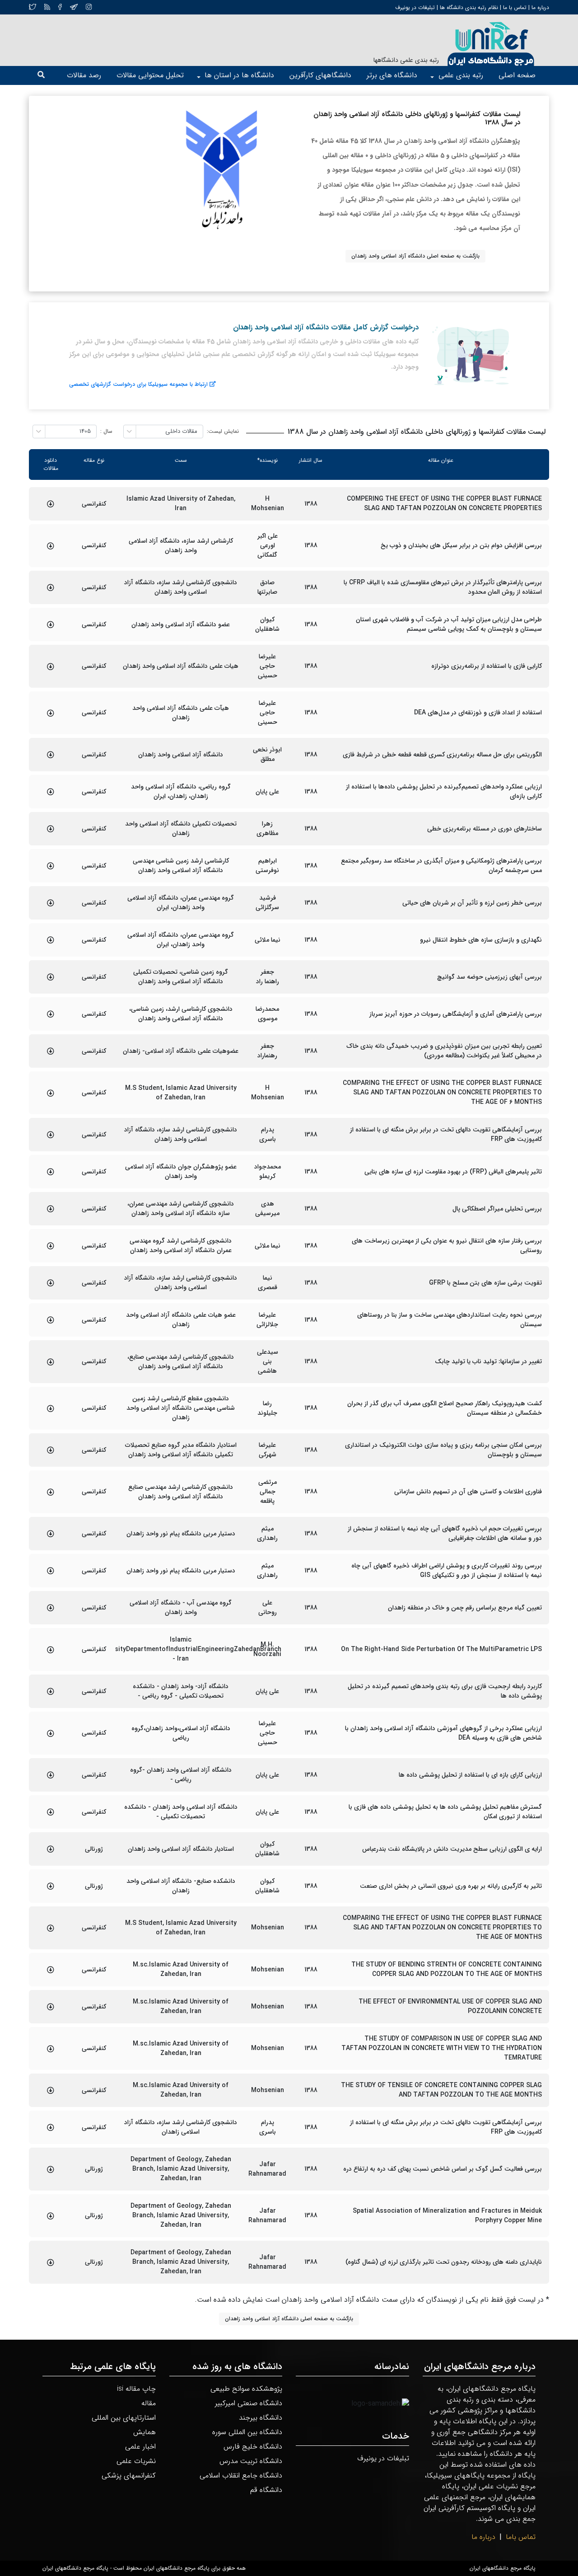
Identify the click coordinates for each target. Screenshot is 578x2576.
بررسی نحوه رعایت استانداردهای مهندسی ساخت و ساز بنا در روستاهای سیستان (450, 1320)
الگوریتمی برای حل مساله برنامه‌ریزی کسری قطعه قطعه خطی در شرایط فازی (442, 755)
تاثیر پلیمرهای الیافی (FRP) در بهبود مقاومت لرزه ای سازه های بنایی (453, 1172)
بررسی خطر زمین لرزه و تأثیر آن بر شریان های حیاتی (472, 903)
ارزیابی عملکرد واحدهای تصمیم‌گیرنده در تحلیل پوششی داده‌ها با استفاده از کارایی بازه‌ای (444, 792)
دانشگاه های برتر (392, 75)
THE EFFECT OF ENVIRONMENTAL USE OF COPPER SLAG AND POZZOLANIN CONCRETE (450, 2007)
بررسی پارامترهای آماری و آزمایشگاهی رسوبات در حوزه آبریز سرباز (456, 1014)
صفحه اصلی (517, 75)
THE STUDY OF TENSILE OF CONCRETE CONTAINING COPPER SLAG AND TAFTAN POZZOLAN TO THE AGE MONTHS (441, 2090)
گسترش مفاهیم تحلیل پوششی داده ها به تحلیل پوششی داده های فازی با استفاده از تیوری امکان (445, 1812)
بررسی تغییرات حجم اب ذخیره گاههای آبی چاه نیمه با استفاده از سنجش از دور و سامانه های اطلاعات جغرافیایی (445, 1534)
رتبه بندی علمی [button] (461, 75)
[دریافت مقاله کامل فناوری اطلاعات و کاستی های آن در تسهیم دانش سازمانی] (51, 1492)
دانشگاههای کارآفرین (320, 75)
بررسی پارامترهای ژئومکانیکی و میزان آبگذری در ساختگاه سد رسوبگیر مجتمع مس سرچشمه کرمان (441, 866)
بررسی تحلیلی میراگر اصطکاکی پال (497, 1209)
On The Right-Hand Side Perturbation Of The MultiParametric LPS (441, 1649)
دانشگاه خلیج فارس (253, 2447)
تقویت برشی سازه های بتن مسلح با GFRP (485, 1283)
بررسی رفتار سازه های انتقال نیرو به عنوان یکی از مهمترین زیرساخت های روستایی (447, 1246)
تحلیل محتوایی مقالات (150, 75)
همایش (144, 2432)
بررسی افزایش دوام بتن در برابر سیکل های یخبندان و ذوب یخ (461, 546)
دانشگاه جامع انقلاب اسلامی (241, 2475)
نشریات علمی (136, 2461)
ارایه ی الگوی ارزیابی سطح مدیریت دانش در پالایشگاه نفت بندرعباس (452, 1849)
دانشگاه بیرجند (261, 2418)
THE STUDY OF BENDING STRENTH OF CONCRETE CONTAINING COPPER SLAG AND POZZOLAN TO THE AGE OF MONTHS (447, 1970)
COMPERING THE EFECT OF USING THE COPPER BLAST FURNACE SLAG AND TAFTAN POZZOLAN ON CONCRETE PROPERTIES (444, 504)
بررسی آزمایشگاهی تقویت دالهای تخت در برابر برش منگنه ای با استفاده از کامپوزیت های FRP (446, 1135)
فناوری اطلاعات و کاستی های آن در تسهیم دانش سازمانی (468, 1492)
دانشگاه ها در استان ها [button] (239, 75)
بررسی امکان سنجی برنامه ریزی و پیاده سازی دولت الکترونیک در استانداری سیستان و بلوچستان (443, 1450)
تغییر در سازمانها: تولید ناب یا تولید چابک (488, 1362)
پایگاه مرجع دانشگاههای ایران (503, 2568)
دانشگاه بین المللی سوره (247, 2432)
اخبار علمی (140, 2447)
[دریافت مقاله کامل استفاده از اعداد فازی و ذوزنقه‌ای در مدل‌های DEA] (51, 713)
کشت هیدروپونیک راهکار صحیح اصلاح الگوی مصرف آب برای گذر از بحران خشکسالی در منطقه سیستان (445, 1408)
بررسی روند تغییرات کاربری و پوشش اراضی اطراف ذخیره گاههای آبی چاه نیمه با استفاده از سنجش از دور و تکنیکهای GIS (447, 1571)
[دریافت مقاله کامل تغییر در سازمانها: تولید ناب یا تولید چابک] (51, 1362)
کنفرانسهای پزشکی (129, 2475)
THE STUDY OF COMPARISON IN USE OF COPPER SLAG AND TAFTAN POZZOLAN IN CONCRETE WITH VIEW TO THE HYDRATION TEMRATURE (442, 2048)
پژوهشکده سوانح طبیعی (246, 2389)
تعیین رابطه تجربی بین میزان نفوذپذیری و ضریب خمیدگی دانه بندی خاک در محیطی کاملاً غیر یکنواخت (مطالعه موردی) (444, 1051)
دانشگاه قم (266, 2490)
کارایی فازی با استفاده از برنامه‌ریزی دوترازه (487, 666)
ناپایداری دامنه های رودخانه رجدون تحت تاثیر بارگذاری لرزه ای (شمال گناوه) (444, 2262)
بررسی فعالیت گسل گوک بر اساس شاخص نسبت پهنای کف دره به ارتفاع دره (443, 2169)
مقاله (149, 2403)
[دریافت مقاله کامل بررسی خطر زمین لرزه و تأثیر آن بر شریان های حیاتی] (51, 903)
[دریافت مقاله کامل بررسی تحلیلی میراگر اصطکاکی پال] (51, 1209)
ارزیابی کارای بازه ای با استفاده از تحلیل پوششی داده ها (470, 1775)
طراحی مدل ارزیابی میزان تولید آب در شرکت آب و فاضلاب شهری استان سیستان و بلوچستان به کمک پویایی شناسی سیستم (449, 624)
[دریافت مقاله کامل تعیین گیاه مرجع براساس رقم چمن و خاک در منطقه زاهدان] (51, 1608)
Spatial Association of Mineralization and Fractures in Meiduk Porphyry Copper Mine (447, 2216)
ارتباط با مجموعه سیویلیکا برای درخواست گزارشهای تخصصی (138, 384)
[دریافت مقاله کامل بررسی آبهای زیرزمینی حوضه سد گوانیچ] (51, 977)
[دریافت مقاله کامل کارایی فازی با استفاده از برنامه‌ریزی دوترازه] (51, 666)
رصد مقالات (84, 75)
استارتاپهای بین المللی (124, 2418)
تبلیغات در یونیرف (415, 7)
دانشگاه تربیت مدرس (251, 2461)
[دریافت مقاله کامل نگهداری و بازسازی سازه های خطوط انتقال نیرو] (51, 940)
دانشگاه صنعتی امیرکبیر (249, 2403)
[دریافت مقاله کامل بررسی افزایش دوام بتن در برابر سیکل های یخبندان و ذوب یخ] (51, 546)
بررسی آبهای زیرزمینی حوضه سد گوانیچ (489, 977)
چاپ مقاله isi (136, 2389)
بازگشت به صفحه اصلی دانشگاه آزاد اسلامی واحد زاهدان (415, 256)
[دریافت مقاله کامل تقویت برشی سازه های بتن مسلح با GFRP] (51, 1283)
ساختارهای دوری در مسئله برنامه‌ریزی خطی (485, 829)
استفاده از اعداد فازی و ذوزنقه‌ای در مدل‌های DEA (478, 713)
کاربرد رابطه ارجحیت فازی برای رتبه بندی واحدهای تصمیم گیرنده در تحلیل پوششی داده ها (445, 1691)
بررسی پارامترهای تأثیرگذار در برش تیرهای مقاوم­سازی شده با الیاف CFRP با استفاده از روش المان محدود (443, 587)
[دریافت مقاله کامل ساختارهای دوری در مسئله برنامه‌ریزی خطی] (51, 829)
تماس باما (521, 2537)
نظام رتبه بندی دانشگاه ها (469, 7)
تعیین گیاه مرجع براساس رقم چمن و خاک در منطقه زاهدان (465, 1608)
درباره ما (539, 7)
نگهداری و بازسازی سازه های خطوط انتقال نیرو (481, 940)
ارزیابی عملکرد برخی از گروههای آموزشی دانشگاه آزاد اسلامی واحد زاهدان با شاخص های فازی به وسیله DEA (443, 1733)
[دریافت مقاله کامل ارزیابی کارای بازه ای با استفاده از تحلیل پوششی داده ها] (51, 1775)
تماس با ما (514, 7)
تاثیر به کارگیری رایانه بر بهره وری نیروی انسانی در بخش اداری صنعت (451, 1886)
